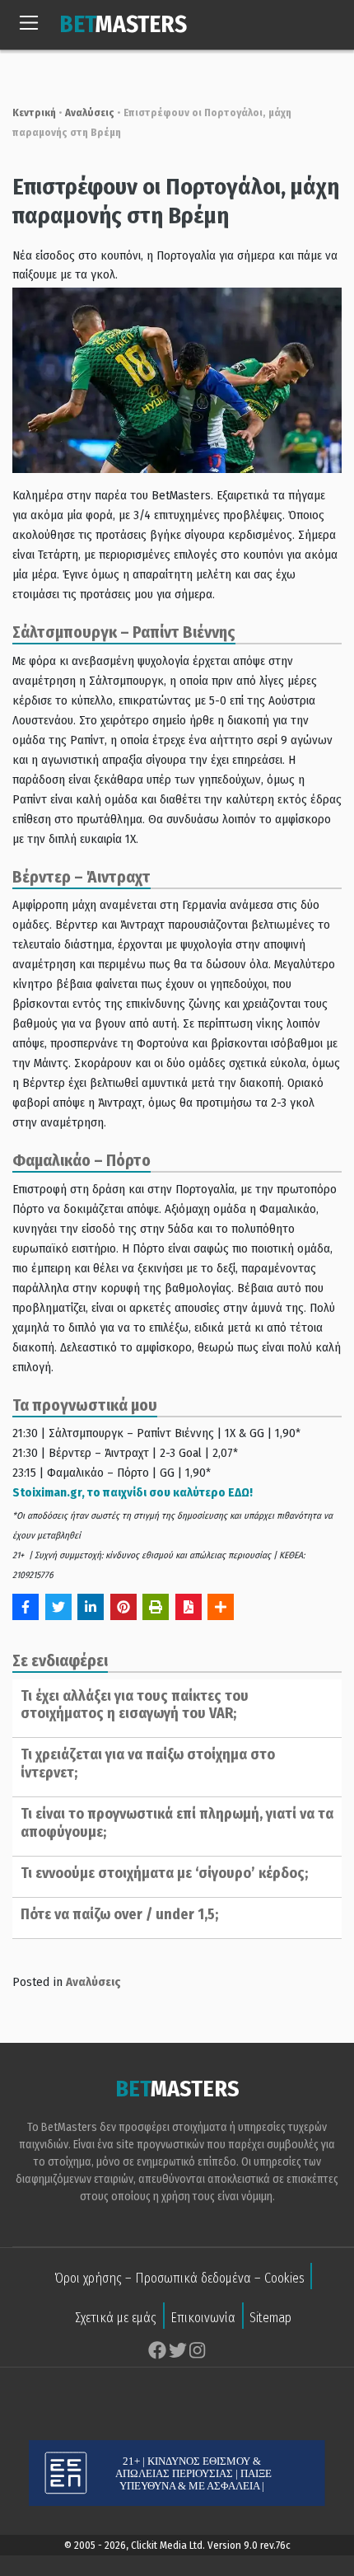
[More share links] (221, 1607)
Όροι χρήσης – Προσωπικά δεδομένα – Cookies (179, 2278)
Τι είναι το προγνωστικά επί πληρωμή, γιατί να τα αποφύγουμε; (177, 1823)
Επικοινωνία (203, 2318)
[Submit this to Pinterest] (123, 1607)
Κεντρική (34, 112)
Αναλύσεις (90, 112)
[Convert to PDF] (189, 1607)
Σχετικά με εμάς (116, 2318)
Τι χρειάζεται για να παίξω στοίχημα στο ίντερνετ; (148, 1763)
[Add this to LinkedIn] (91, 1607)
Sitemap (270, 2318)
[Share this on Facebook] (26, 1607)
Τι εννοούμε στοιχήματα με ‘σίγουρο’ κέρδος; (164, 1873)
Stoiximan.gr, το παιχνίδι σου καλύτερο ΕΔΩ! (133, 1492)
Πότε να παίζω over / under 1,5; (119, 1914)
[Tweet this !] (58, 1607)
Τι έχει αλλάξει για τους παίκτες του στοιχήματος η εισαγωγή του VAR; (135, 1705)
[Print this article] (156, 1607)
